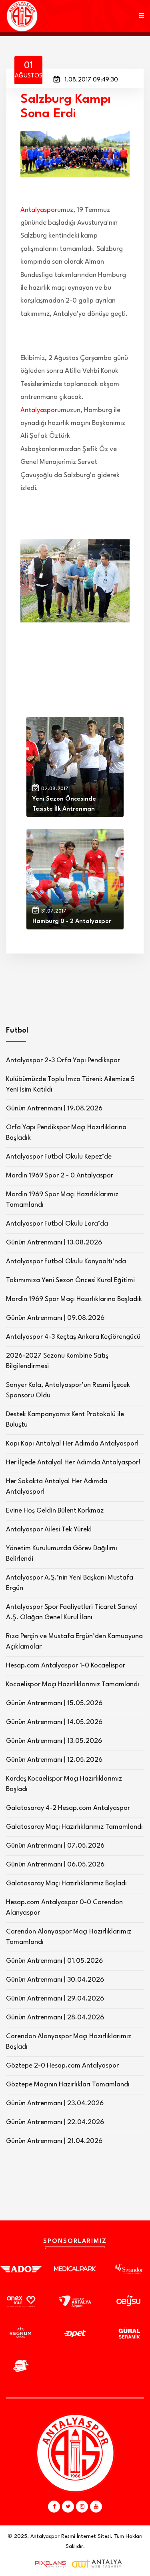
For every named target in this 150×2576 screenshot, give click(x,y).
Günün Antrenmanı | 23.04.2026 (55, 2103)
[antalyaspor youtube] (96, 2507)
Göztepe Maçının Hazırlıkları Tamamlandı (68, 2085)
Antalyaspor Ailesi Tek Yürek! (49, 1530)
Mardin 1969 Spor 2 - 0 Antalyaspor (60, 1176)
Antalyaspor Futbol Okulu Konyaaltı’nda (66, 1262)
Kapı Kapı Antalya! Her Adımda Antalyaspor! (72, 1444)
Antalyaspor (39, 210)
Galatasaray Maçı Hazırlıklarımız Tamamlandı (74, 1827)
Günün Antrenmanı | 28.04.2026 (55, 2018)
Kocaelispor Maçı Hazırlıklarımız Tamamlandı (73, 1684)
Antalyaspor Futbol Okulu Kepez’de (59, 1157)
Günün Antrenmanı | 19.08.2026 (54, 1109)
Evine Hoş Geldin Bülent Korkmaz (55, 1511)
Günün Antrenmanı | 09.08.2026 (55, 1318)
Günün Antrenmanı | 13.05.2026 (54, 1741)
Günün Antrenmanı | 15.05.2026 (54, 1703)
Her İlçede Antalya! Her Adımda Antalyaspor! (73, 1463)
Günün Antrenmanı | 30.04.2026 (55, 1980)
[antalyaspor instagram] (82, 2507)
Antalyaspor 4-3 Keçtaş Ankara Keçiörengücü (73, 1337)
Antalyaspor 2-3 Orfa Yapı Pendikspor (63, 1060)
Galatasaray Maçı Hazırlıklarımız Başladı (66, 1884)
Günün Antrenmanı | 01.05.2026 (54, 1961)
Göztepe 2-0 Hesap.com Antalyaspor (62, 2066)
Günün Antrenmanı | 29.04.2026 (55, 1999)
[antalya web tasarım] (49, 2564)
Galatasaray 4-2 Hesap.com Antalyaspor (68, 1808)
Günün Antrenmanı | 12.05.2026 (54, 1760)
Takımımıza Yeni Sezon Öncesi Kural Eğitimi (70, 1280)
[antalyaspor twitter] (68, 2507)
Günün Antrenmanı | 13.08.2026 (54, 1243)
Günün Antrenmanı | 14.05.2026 (54, 1722)
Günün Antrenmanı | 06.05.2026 (55, 1865)
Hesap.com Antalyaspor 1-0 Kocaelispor (66, 1666)
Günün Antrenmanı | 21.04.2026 (54, 2141)
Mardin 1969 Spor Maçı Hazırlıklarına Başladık (74, 1299)
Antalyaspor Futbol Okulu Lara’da (57, 1224)
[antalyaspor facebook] (54, 2507)
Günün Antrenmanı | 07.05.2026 (55, 1846)
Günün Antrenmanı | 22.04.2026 (55, 2122)
